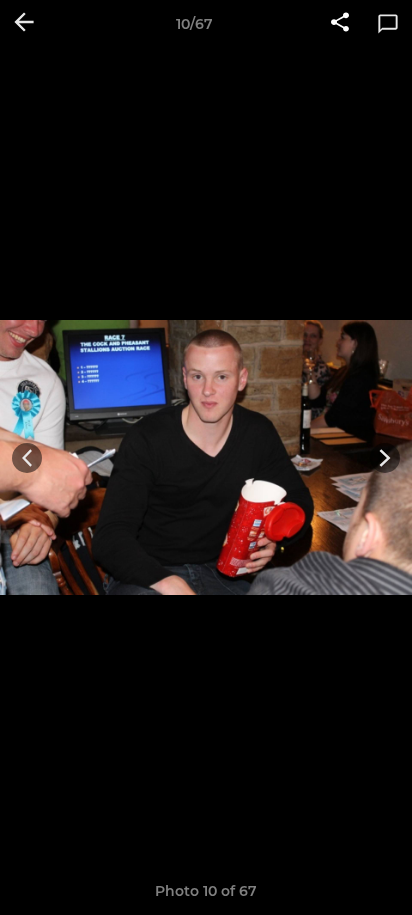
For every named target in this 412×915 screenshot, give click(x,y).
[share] (340, 24)
